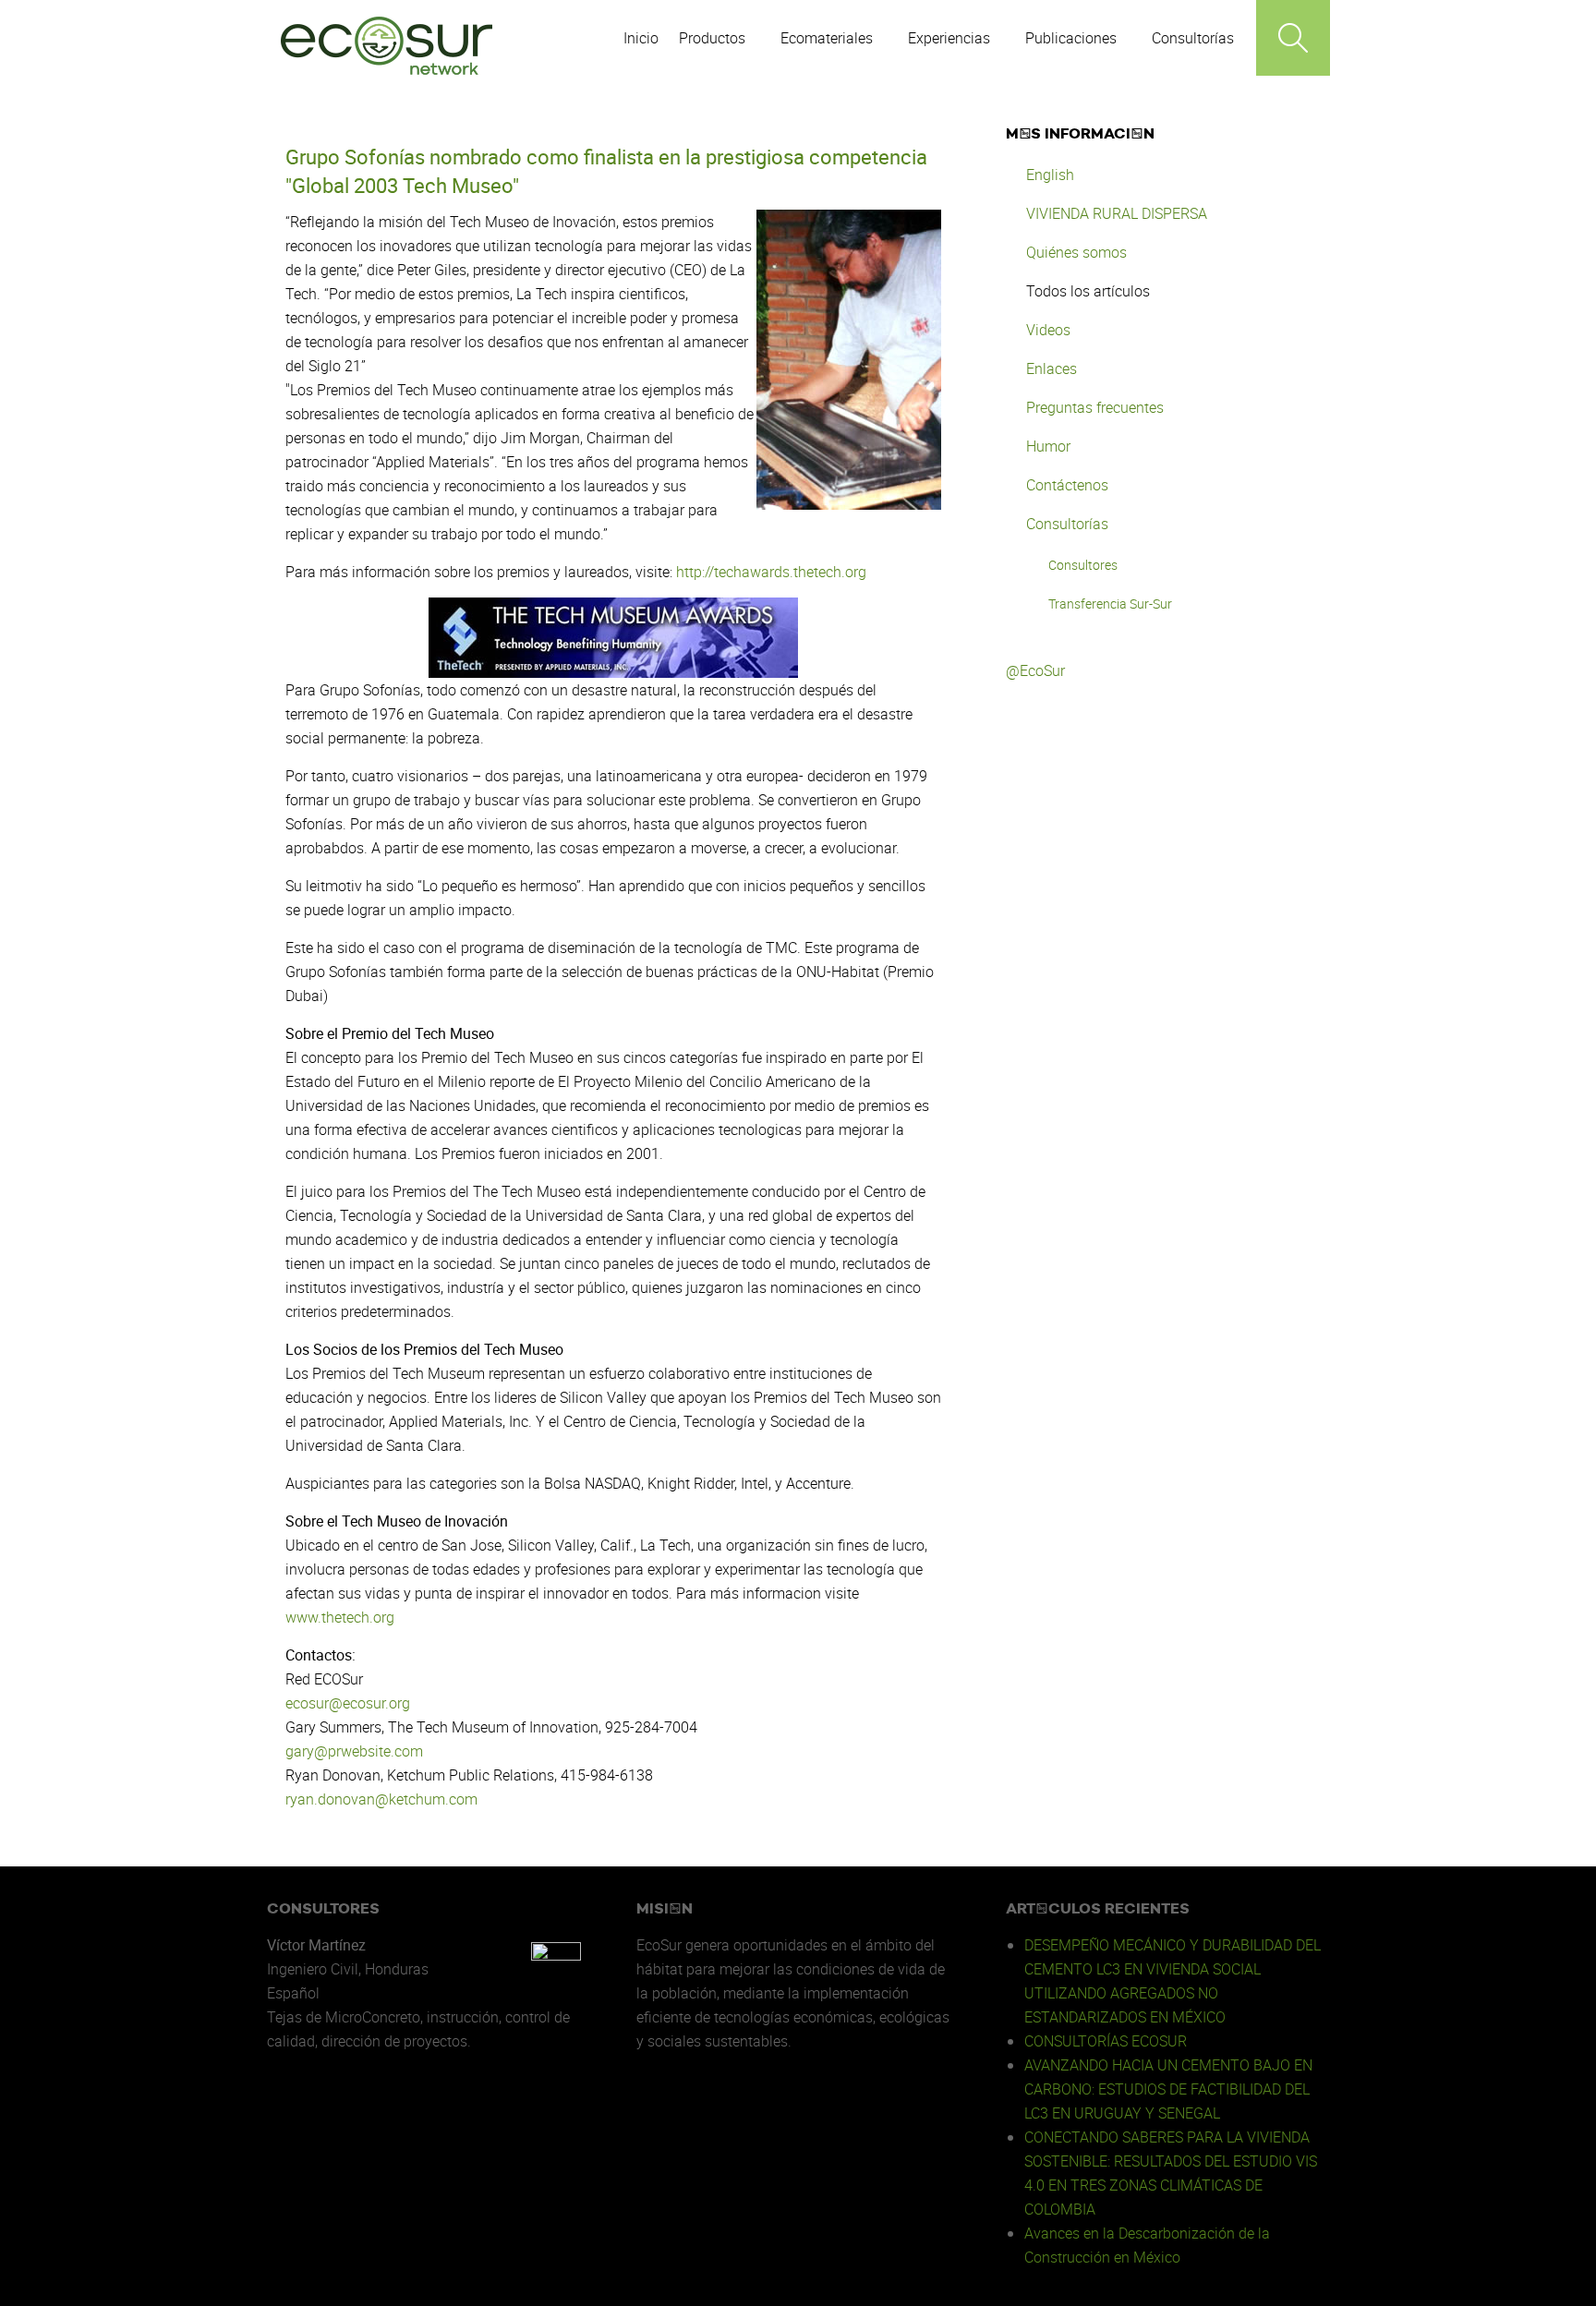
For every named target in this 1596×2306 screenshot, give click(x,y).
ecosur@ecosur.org (348, 1703)
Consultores (1083, 565)
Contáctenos (1067, 485)
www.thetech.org (340, 1617)
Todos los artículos (1088, 291)
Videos (1048, 330)
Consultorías (1067, 524)
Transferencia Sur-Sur (1110, 604)
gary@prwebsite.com (354, 1751)
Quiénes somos (1076, 252)
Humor (1048, 446)
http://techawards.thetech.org (771, 572)
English (1050, 175)
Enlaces (1052, 368)
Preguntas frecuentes (1095, 407)
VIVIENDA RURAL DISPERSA (1117, 213)
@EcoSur (1035, 670)
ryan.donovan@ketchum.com (381, 1799)
